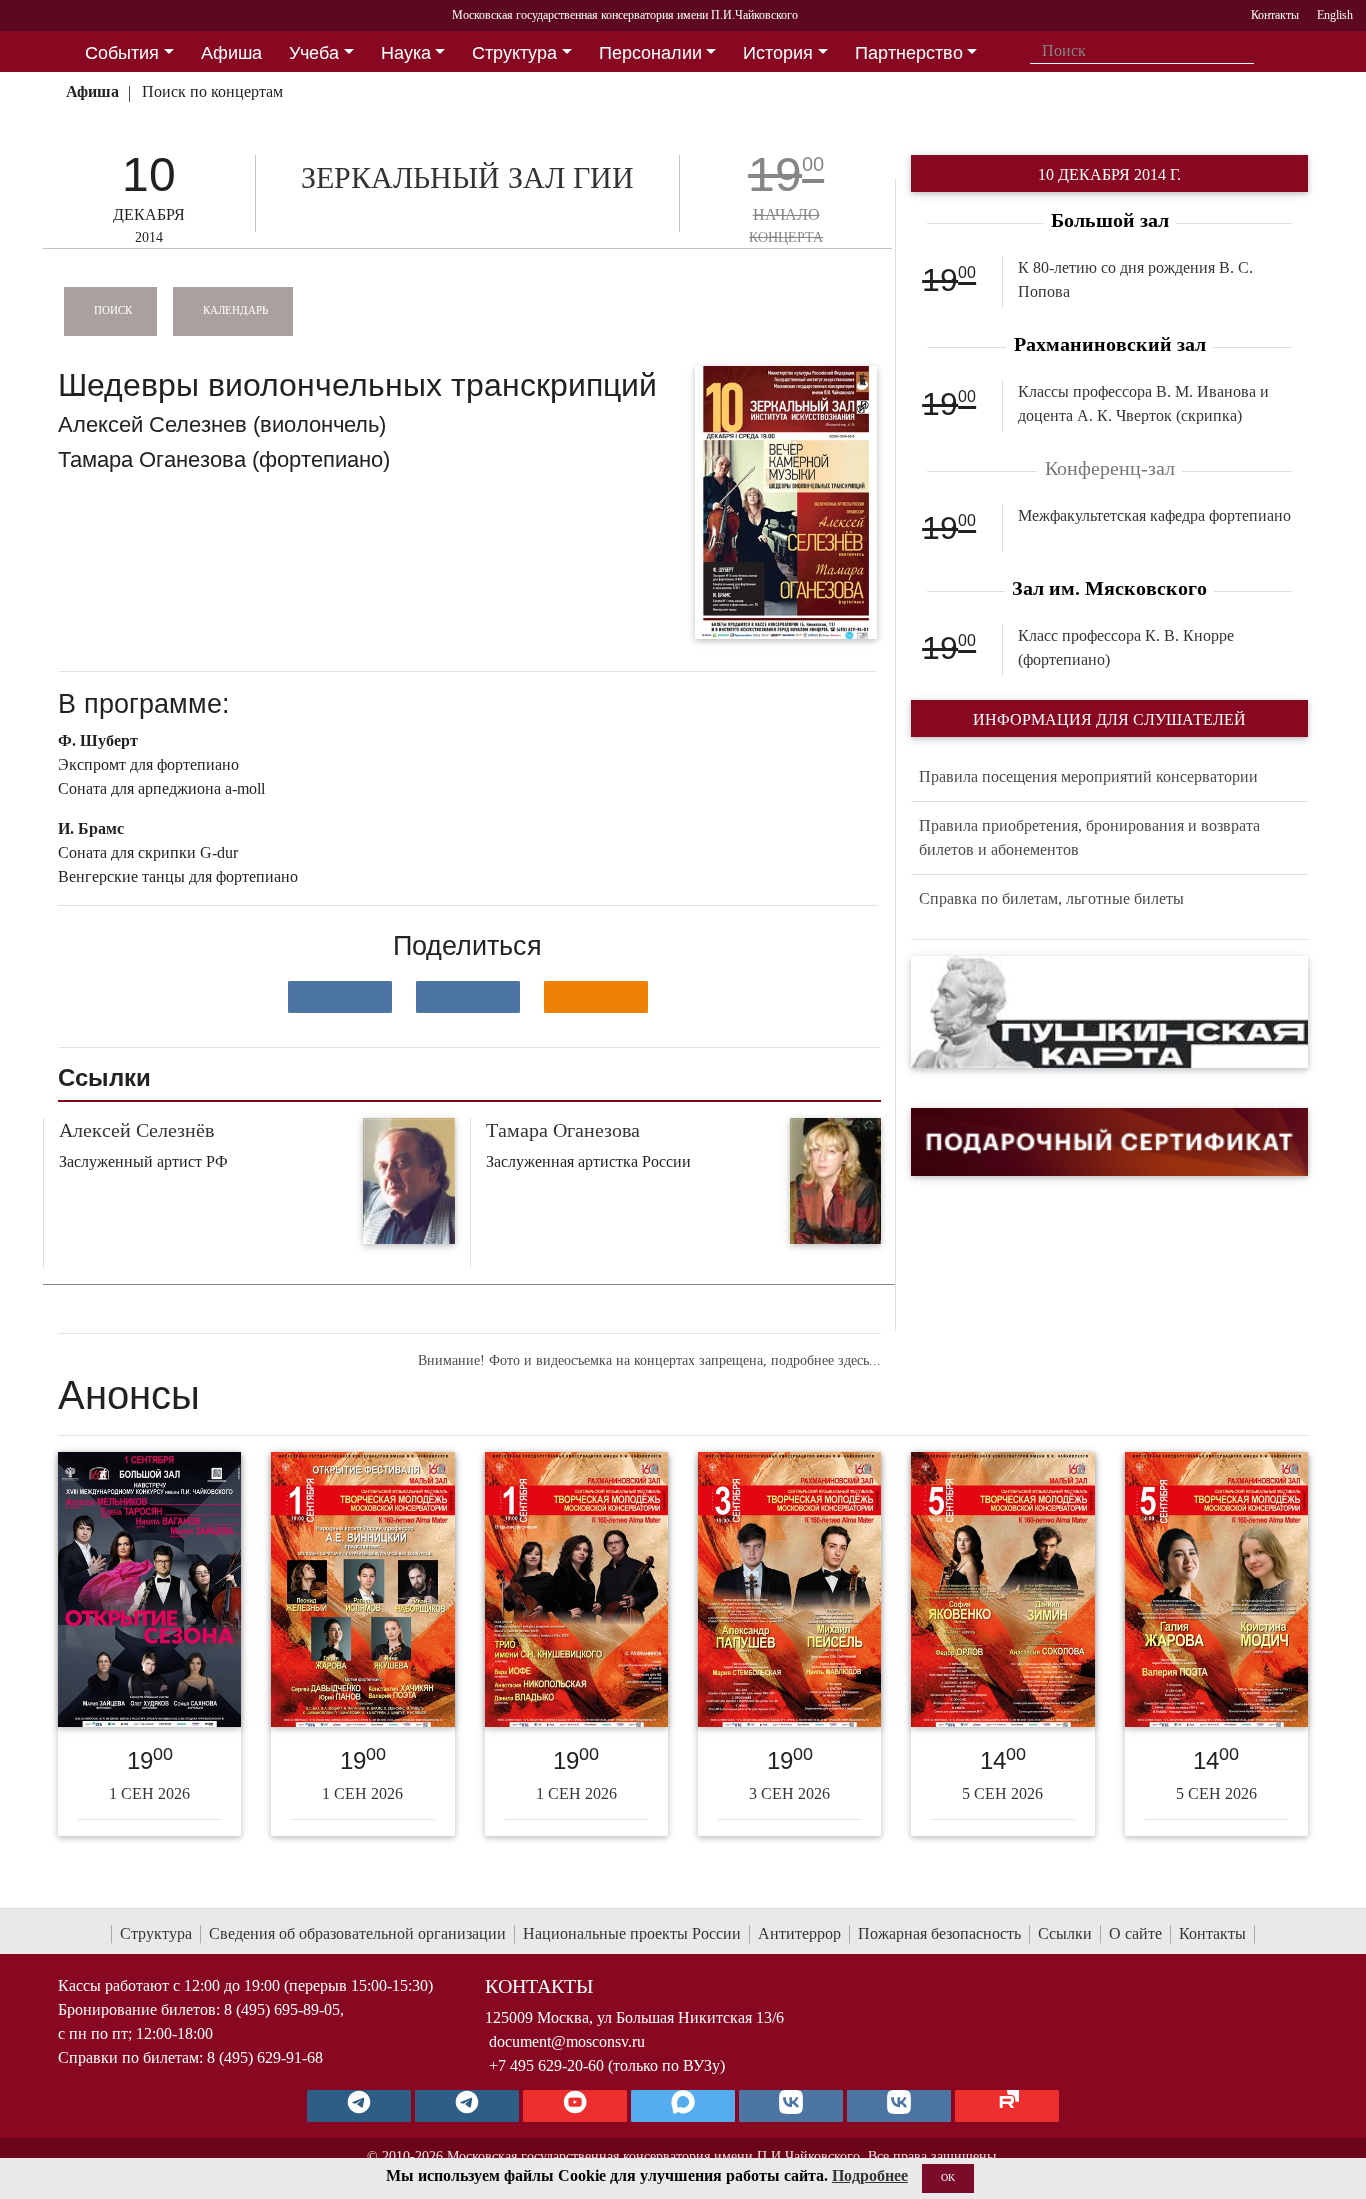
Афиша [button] (231, 53)
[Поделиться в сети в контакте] (340, 997)
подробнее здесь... (826, 1360)
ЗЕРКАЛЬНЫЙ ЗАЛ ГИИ (467, 177)
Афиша (92, 91)
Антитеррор (799, 1933)
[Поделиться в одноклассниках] (596, 997)
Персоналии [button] (650, 53)
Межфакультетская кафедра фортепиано (1154, 515)
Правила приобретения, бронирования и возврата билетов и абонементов (1089, 837)
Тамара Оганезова (563, 1130)
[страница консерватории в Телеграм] (359, 2106)
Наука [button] (406, 53)
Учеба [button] (314, 53)
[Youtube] (575, 2106)
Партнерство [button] (909, 53)
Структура (156, 1933)
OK (948, 2177)
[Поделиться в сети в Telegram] (468, 997)
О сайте (1135, 1933)
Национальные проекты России (632, 1933)
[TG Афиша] (467, 2106)
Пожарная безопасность (939, 1933)
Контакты (1212, 1933)
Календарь (235, 310)
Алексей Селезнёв (136, 1130)
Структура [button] (514, 53)
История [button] (778, 53)
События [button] (122, 53)
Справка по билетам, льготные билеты (1051, 898)
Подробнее (870, 2175)
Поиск (113, 310)
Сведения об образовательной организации (357, 1933)
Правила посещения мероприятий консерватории (1088, 776)
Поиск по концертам (212, 91)
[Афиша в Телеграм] (1007, 2106)
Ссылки (1065, 1933)
